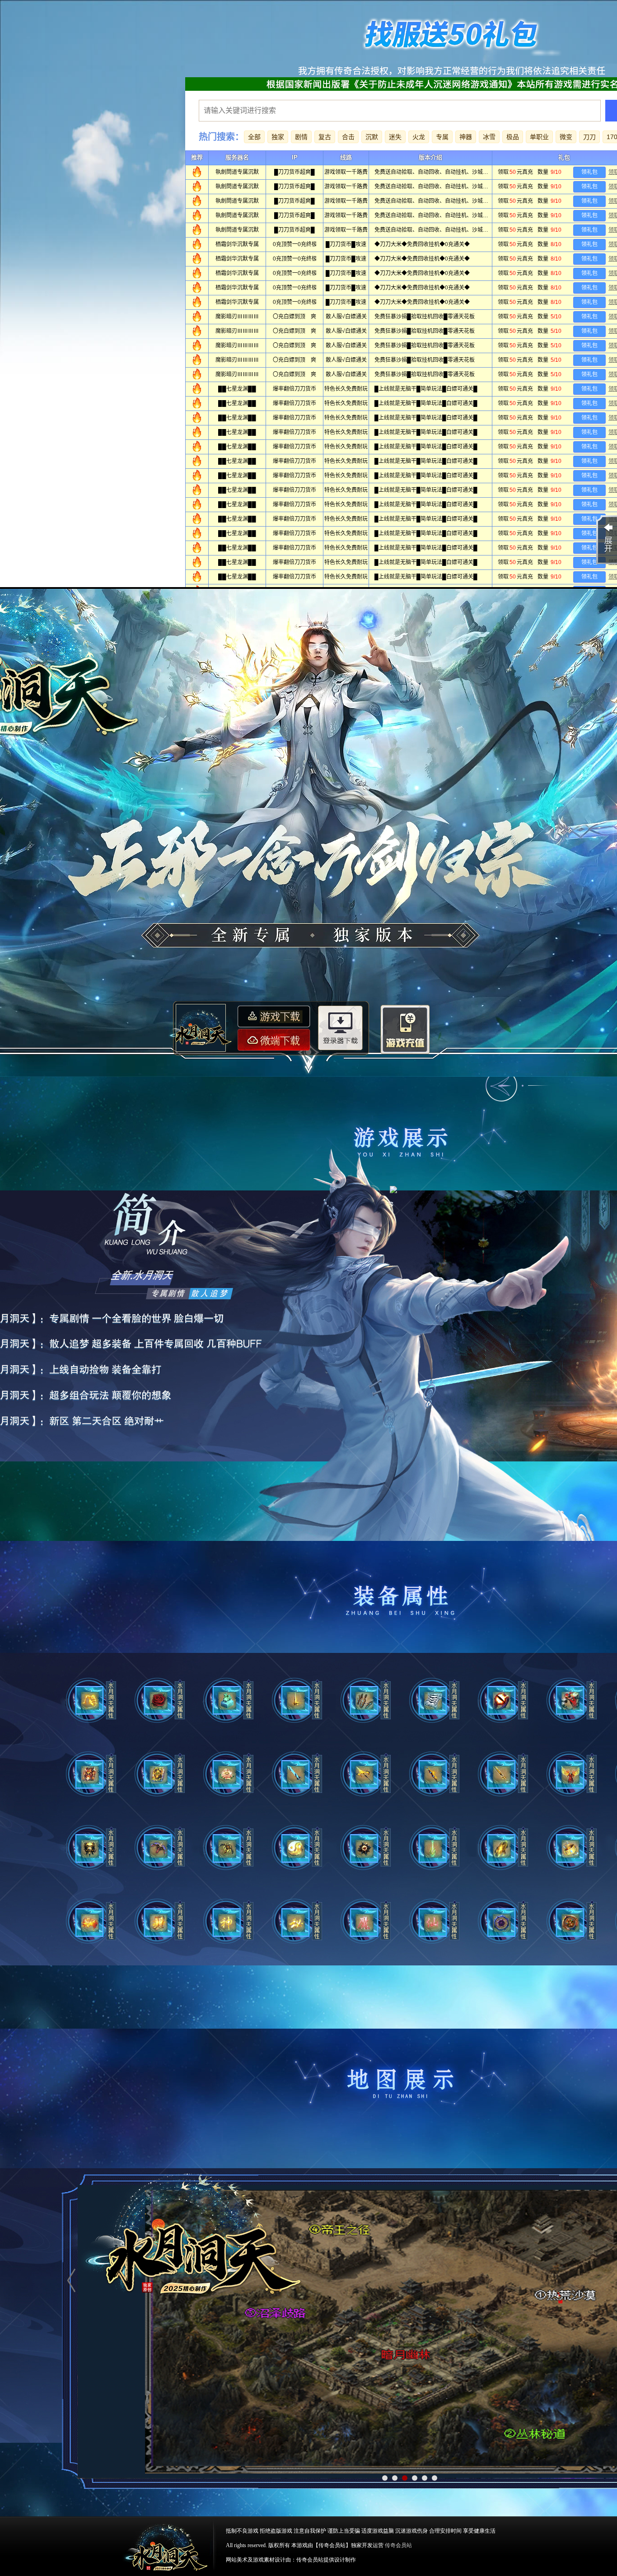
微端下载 (274, 1040)
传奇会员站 (398, 2545)
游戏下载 (274, 1016)
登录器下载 (341, 1029)
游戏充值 (405, 1031)
